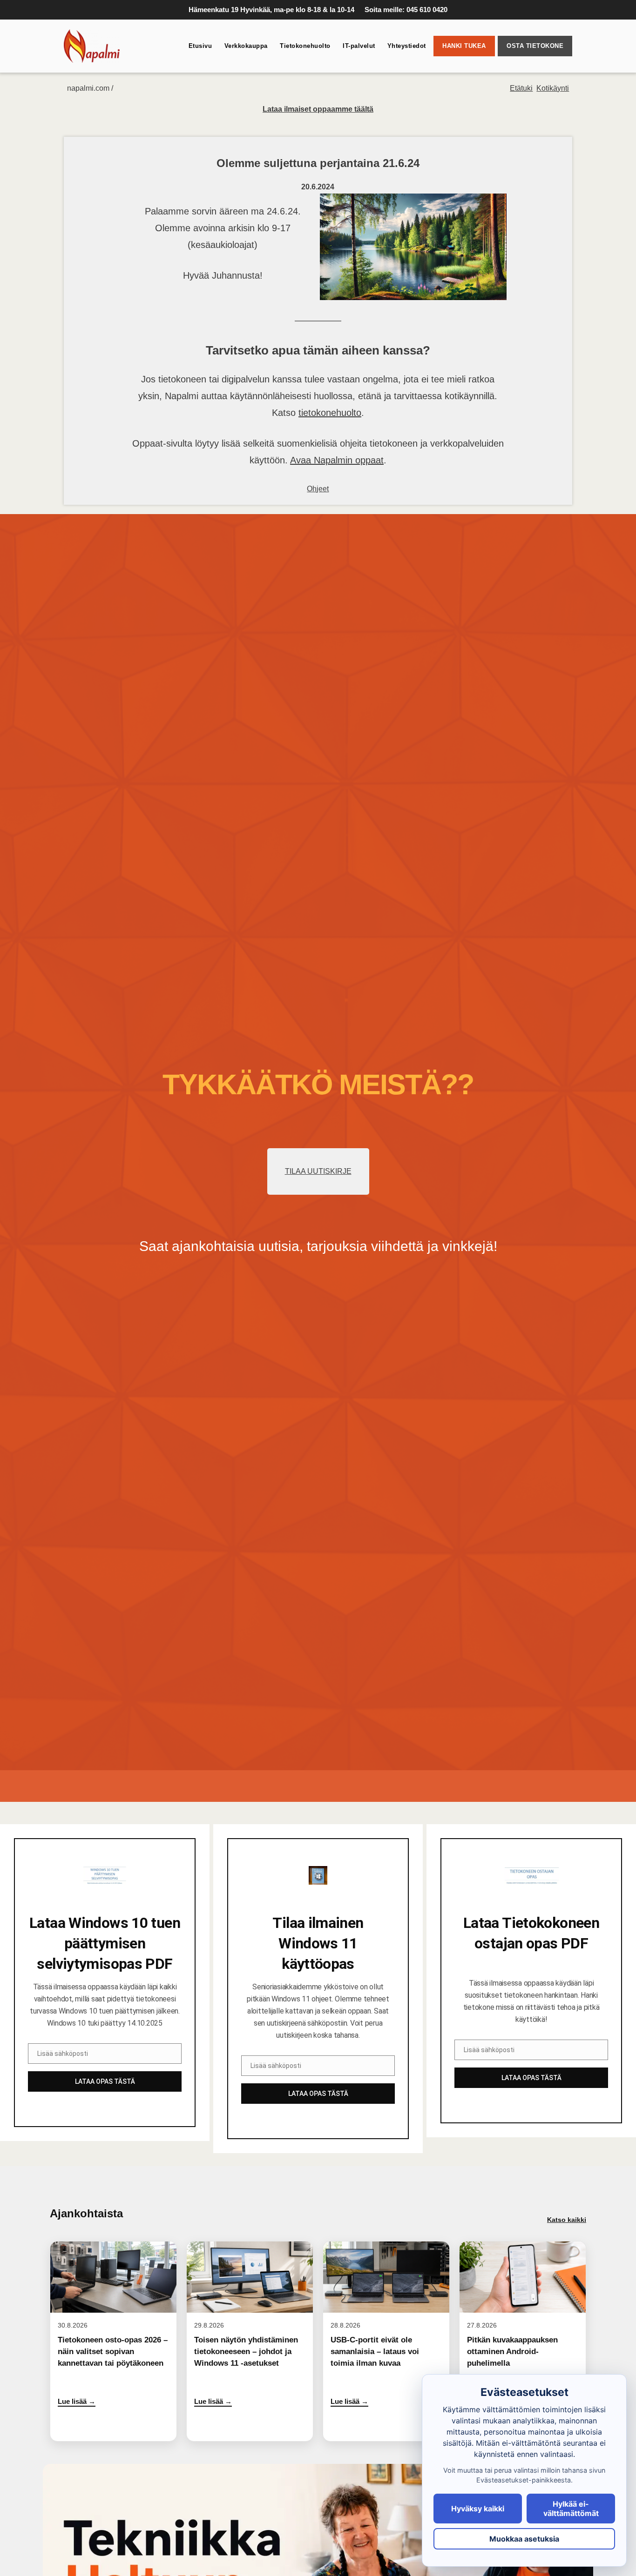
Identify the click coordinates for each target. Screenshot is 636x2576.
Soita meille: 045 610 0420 (406, 10)
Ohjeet (318, 489)
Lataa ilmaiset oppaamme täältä (318, 109)
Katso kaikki (567, 2220)
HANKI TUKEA (464, 46)
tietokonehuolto (330, 413)
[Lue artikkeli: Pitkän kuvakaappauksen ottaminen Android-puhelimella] (523, 2341)
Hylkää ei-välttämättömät (571, 2509)
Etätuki (521, 88)
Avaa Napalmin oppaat (337, 460)
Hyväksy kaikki (478, 2509)
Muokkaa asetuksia (524, 2539)
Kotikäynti (553, 88)
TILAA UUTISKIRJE (318, 1171)
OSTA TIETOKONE (535, 46)
